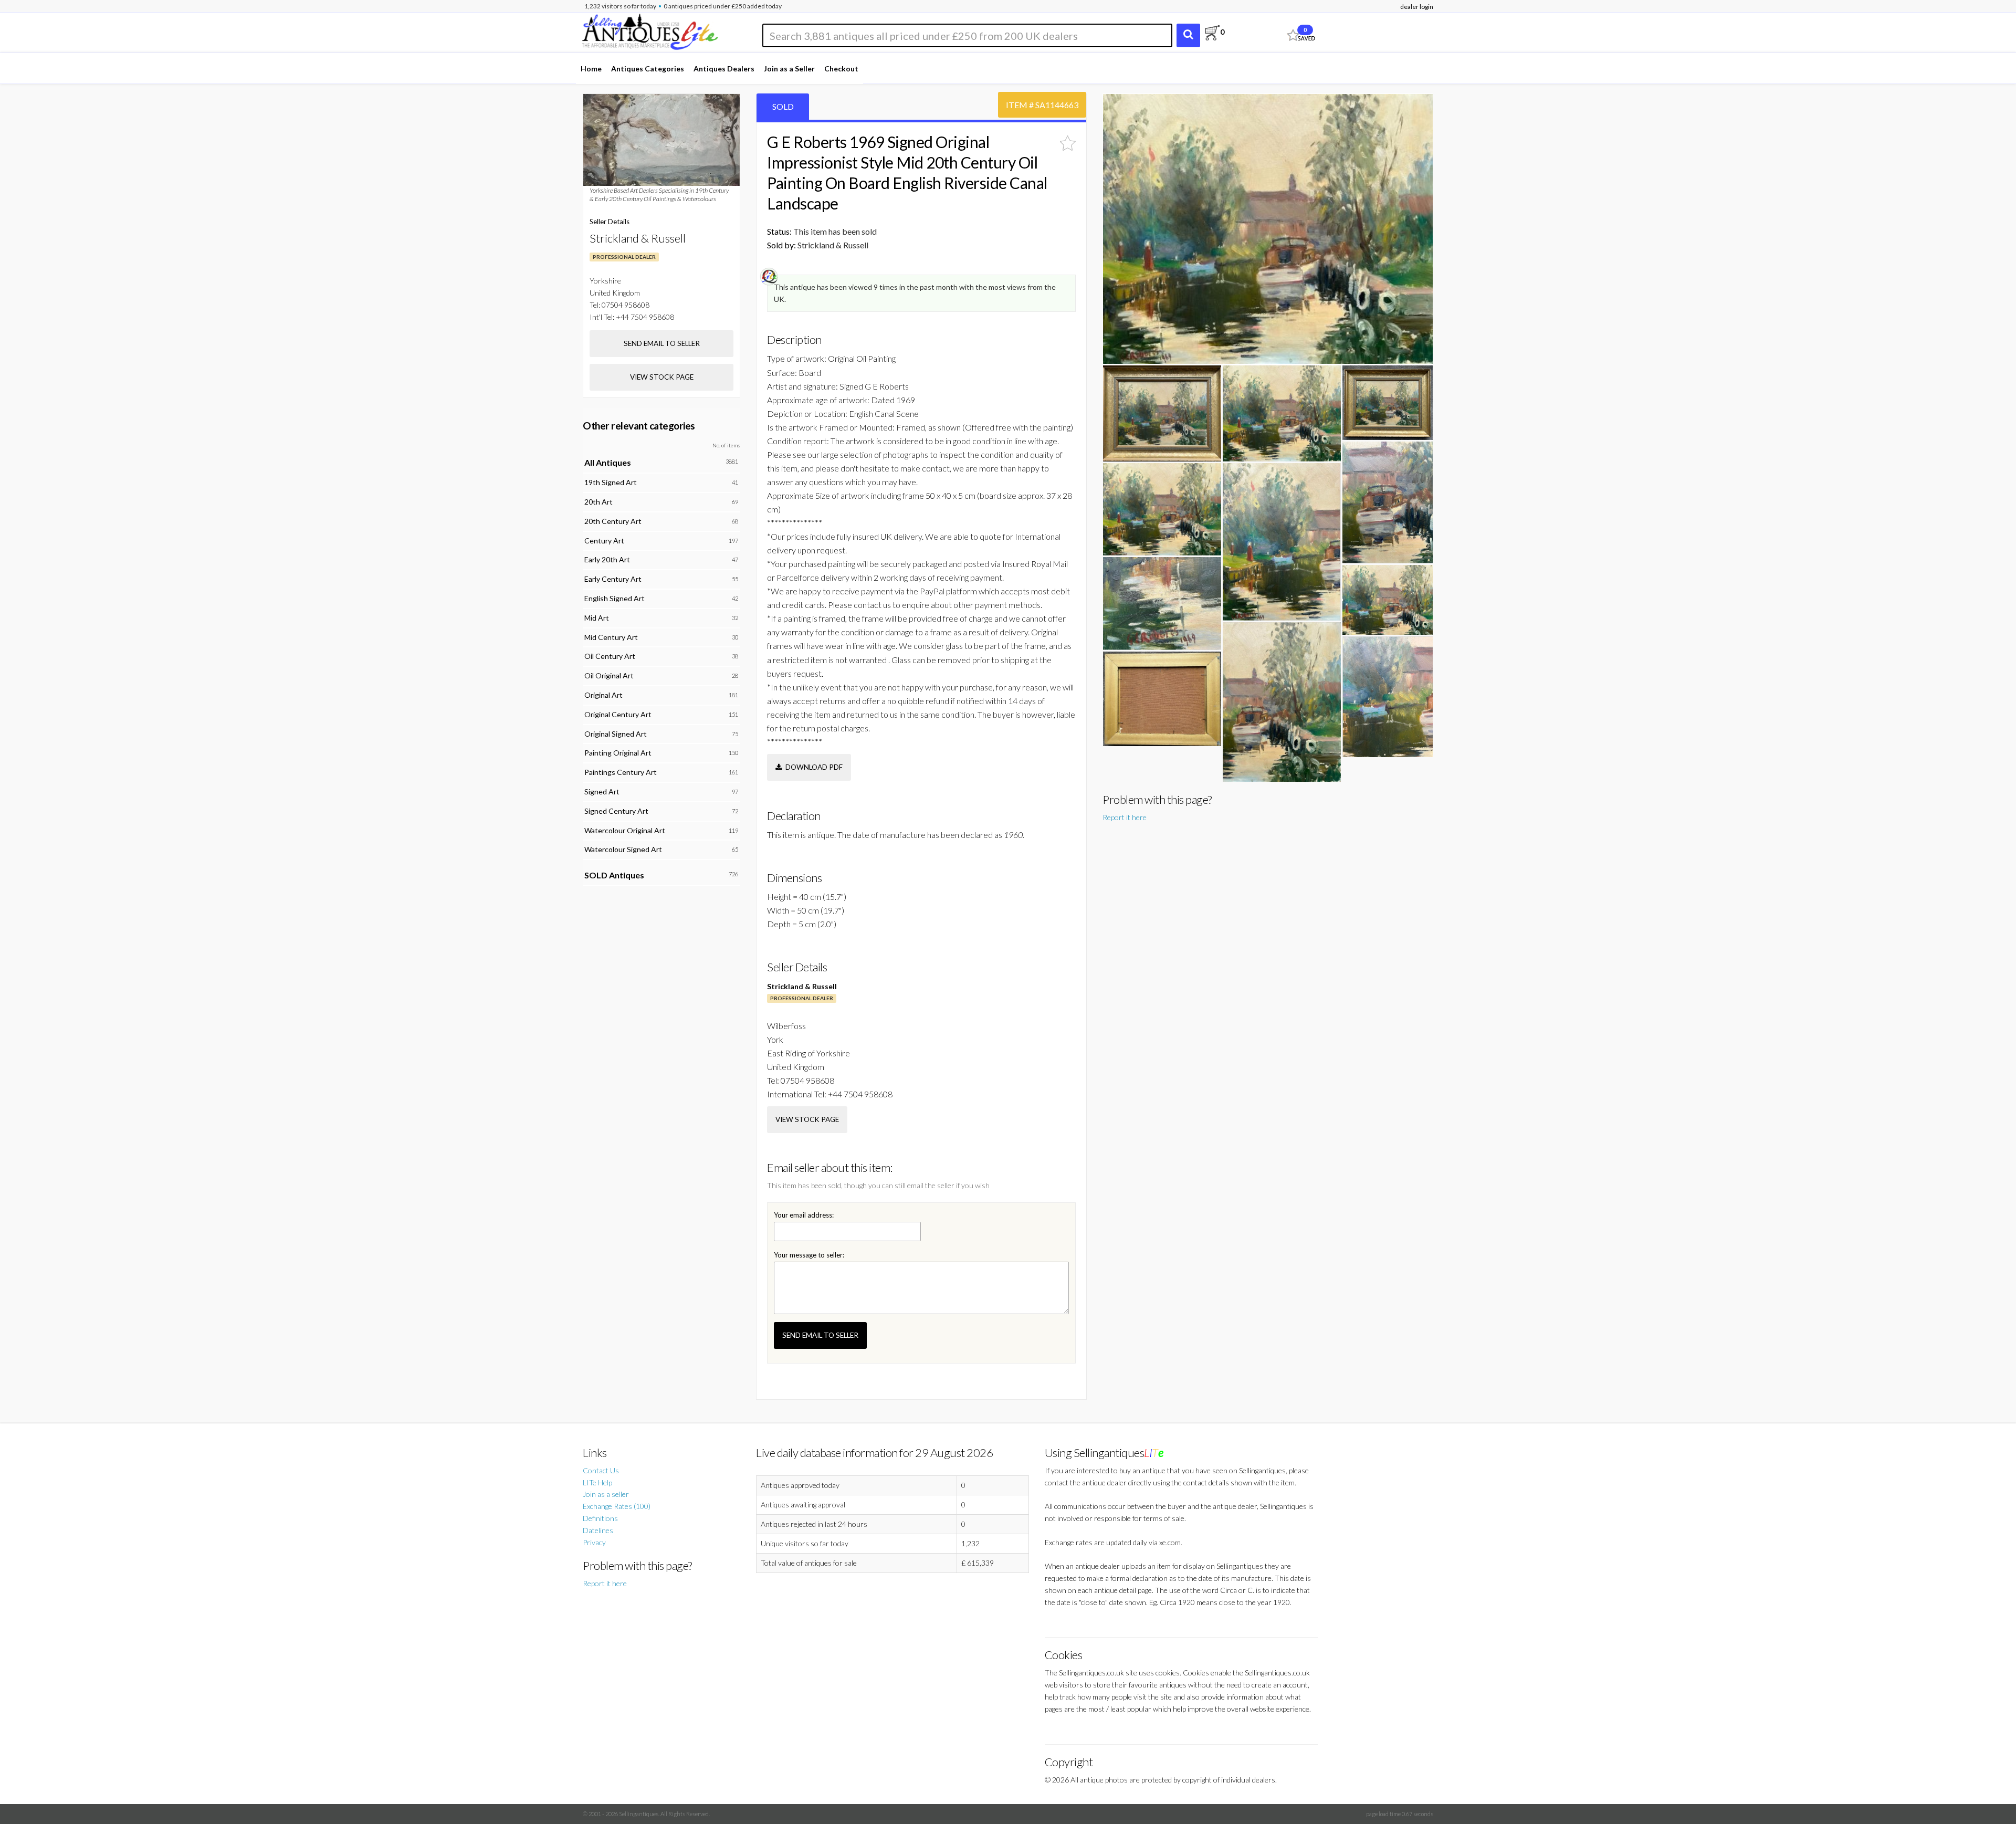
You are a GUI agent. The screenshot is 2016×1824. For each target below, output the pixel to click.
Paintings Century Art (621, 772)
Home (591, 69)
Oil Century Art (610, 656)
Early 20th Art (607, 559)
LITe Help (597, 1482)
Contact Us (601, 1470)
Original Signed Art (616, 734)
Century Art (604, 541)
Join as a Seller (789, 69)
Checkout (841, 69)
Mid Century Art (611, 637)
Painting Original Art (618, 753)
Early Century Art (613, 579)
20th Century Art (613, 521)
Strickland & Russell (802, 986)
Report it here (1125, 817)
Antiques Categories (648, 69)
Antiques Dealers (724, 69)
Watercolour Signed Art (623, 849)
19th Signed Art (611, 482)
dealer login (1417, 7)
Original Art (603, 695)
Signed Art (602, 792)
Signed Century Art (616, 811)
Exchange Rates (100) (617, 1506)
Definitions (600, 1518)
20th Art (598, 502)
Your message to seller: (809, 1255)
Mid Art (597, 618)
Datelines (598, 1530)
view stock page (807, 1119)
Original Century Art (618, 714)
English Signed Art (615, 598)
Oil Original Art (609, 675)
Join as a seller (606, 1494)
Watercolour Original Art (625, 830)
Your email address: (804, 1215)
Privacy (594, 1542)
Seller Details (610, 222)
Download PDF (812, 767)
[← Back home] (649, 30)
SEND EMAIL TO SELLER (820, 1335)
